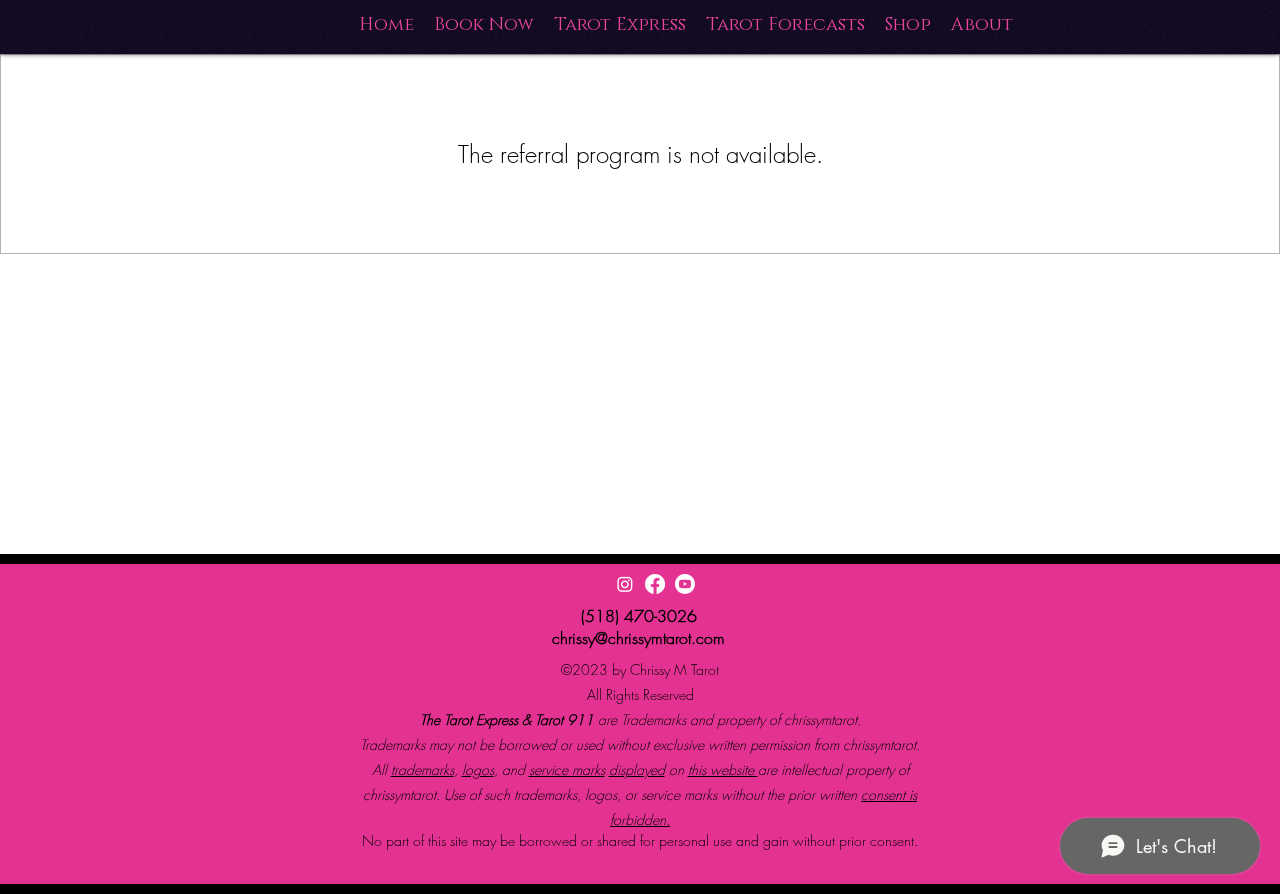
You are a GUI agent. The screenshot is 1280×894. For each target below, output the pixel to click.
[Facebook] (655, 584)
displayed (637, 769)
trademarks (422, 769)
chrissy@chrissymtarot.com (638, 638)
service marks (567, 769)
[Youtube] (685, 584)
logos (478, 769)
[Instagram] (625, 584)
